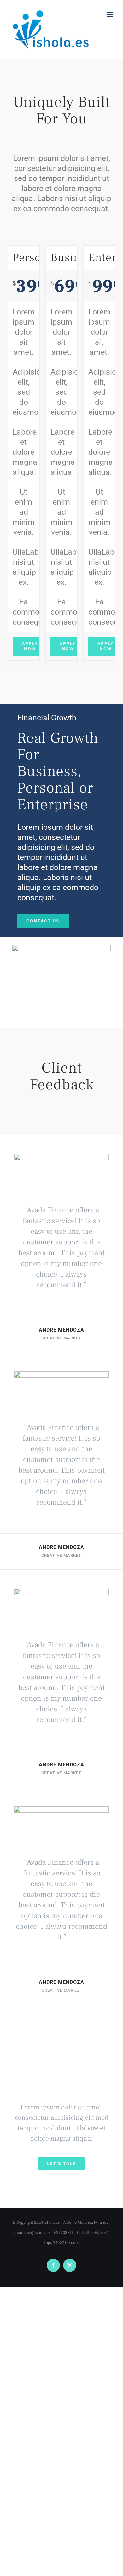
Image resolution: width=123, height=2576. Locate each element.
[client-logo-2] (61, 1593)
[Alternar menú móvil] (110, 15)
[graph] (61, 949)
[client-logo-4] (61, 1158)
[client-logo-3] (61, 1810)
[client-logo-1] (61, 1375)
